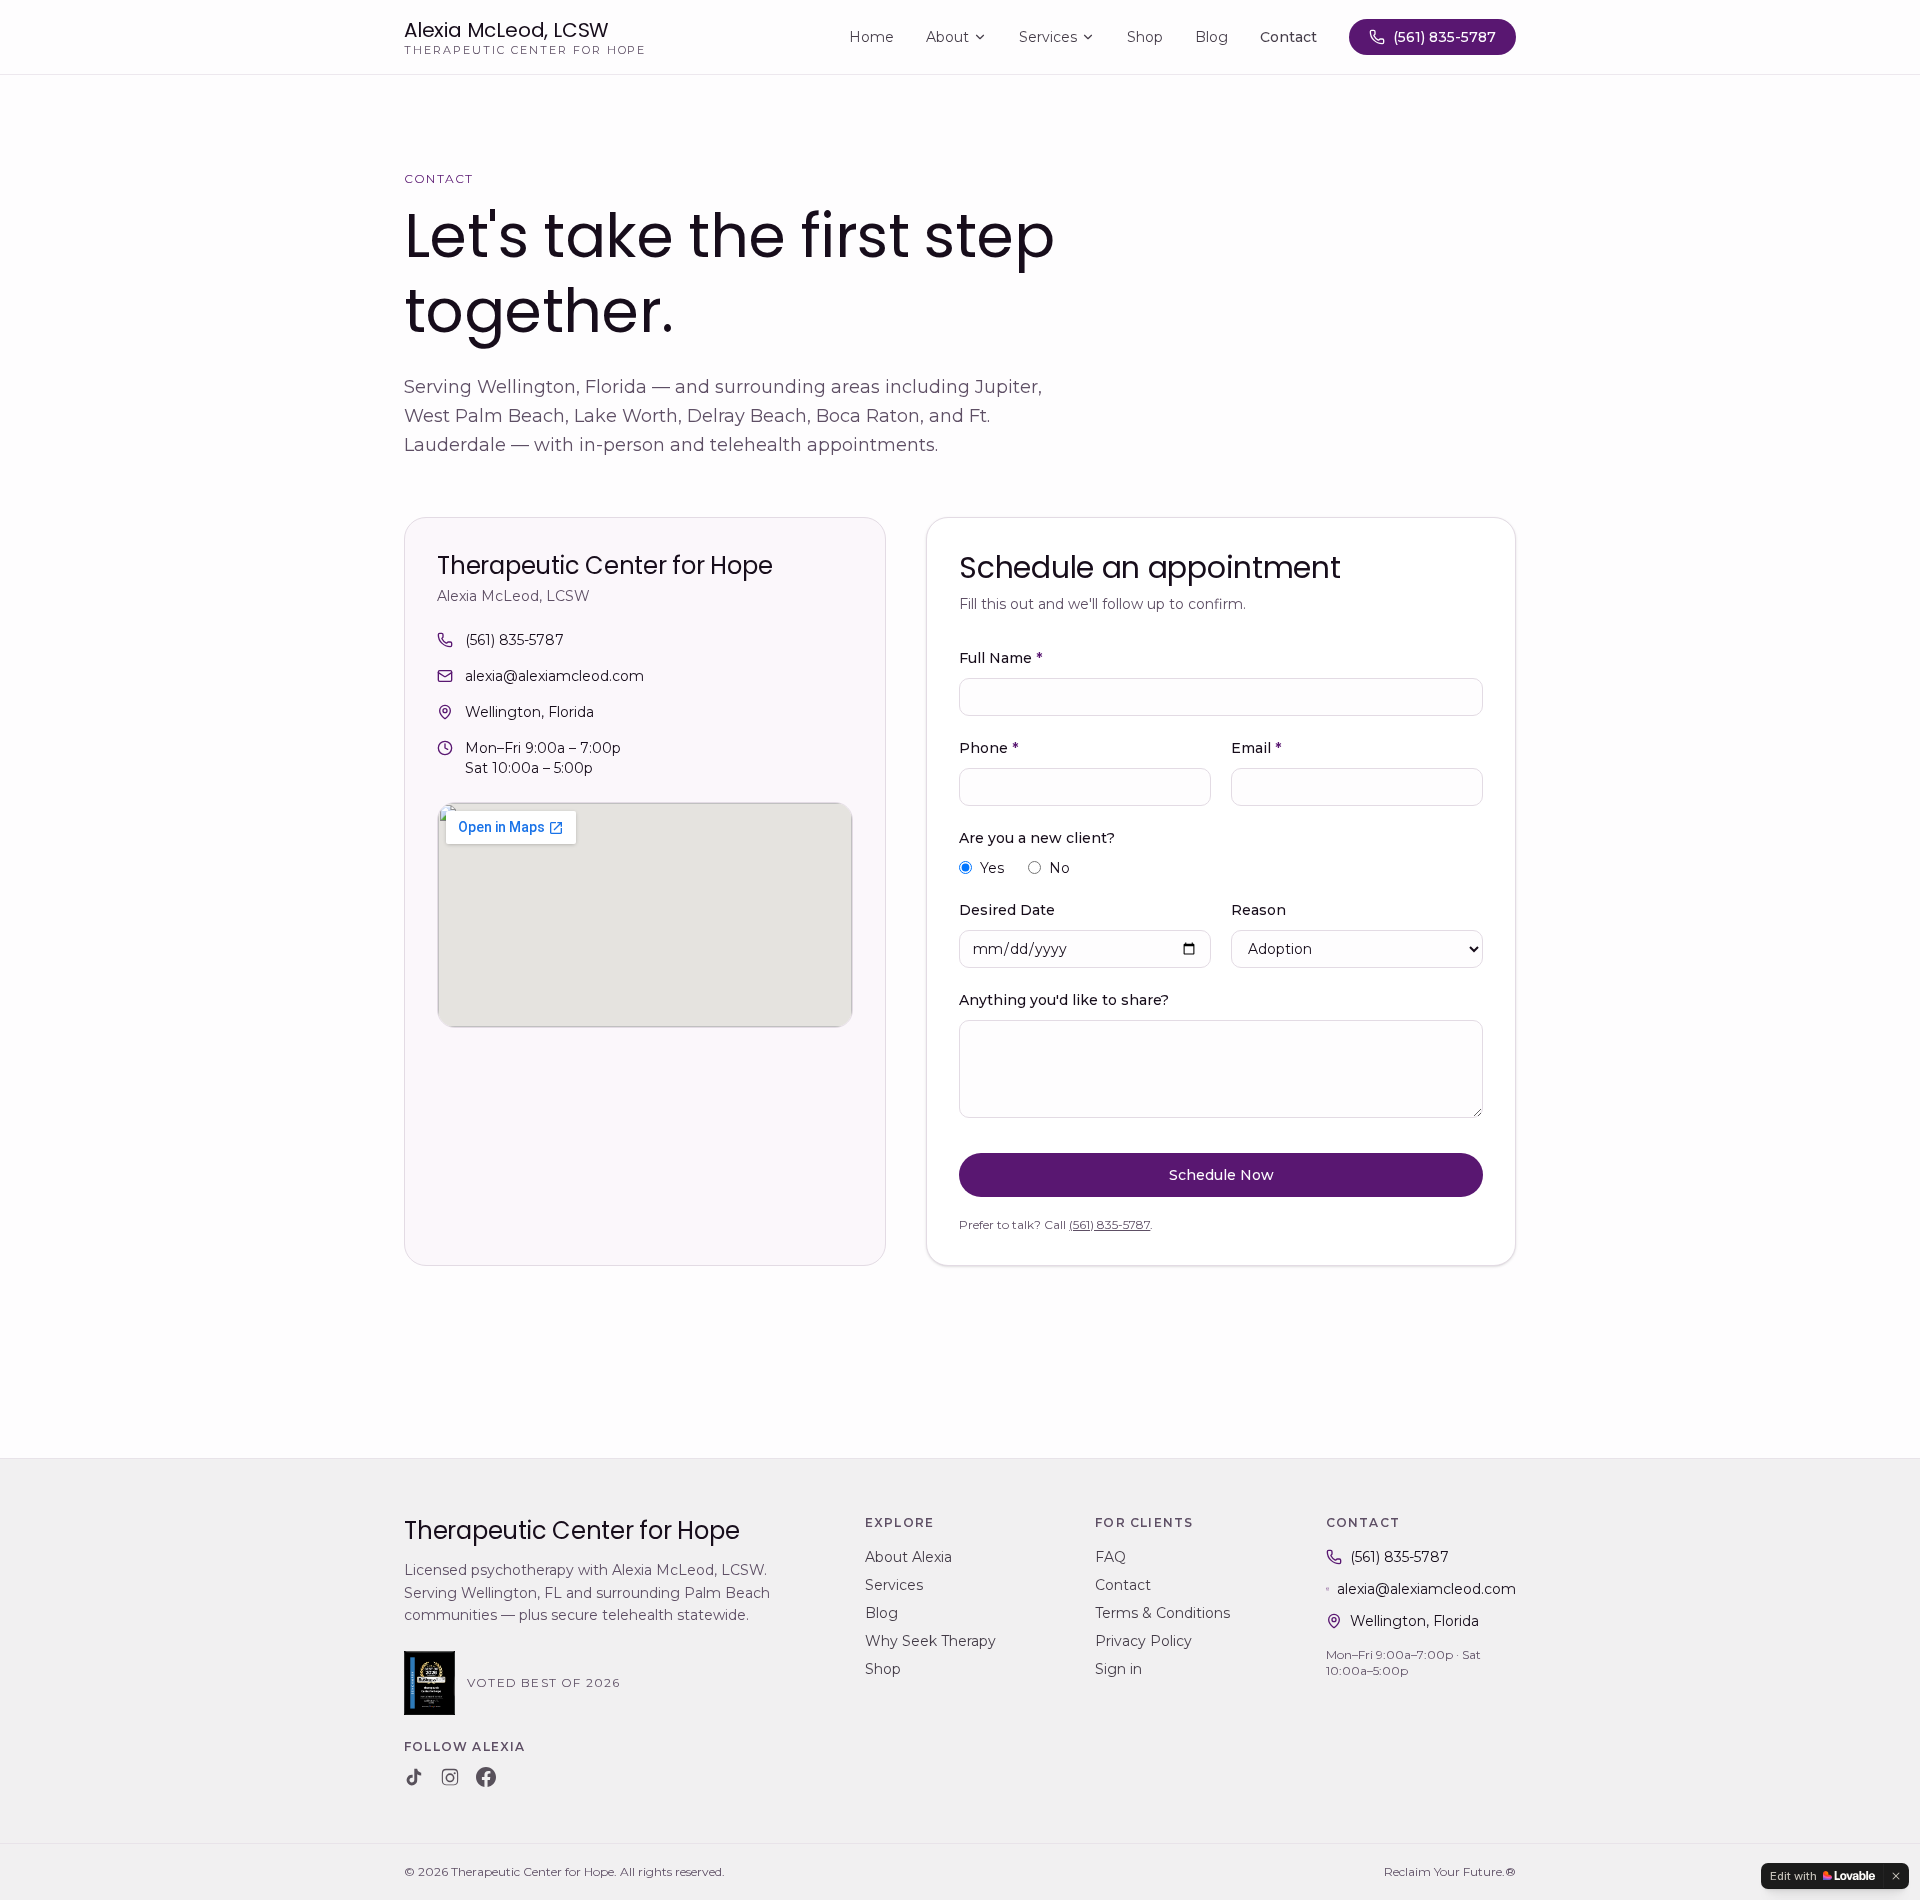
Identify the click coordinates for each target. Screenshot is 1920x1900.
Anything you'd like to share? (1064, 1000)
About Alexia (908, 1557)
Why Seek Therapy (930, 1641)
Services (1048, 37)
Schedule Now (1221, 1175)
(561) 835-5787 (1444, 37)
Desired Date (1007, 910)
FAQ (1110, 1557)
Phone (988, 748)
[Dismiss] (1896, 1876)
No (1059, 868)
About (947, 37)
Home (871, 37)
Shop (1145, 37)
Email (1256, 748)
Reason (1258, 910)
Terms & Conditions (1162, 1613)
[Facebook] (486, 1777)
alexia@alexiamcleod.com (554, 676)
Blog (1211, 37)
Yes (992, 868)
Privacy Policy (1143, 1641)
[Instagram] (450, 1777)
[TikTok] (414, 1777)
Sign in (1118, 1669)
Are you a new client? (1037, 838)
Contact (1288, 37)
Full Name (1000, 658)
